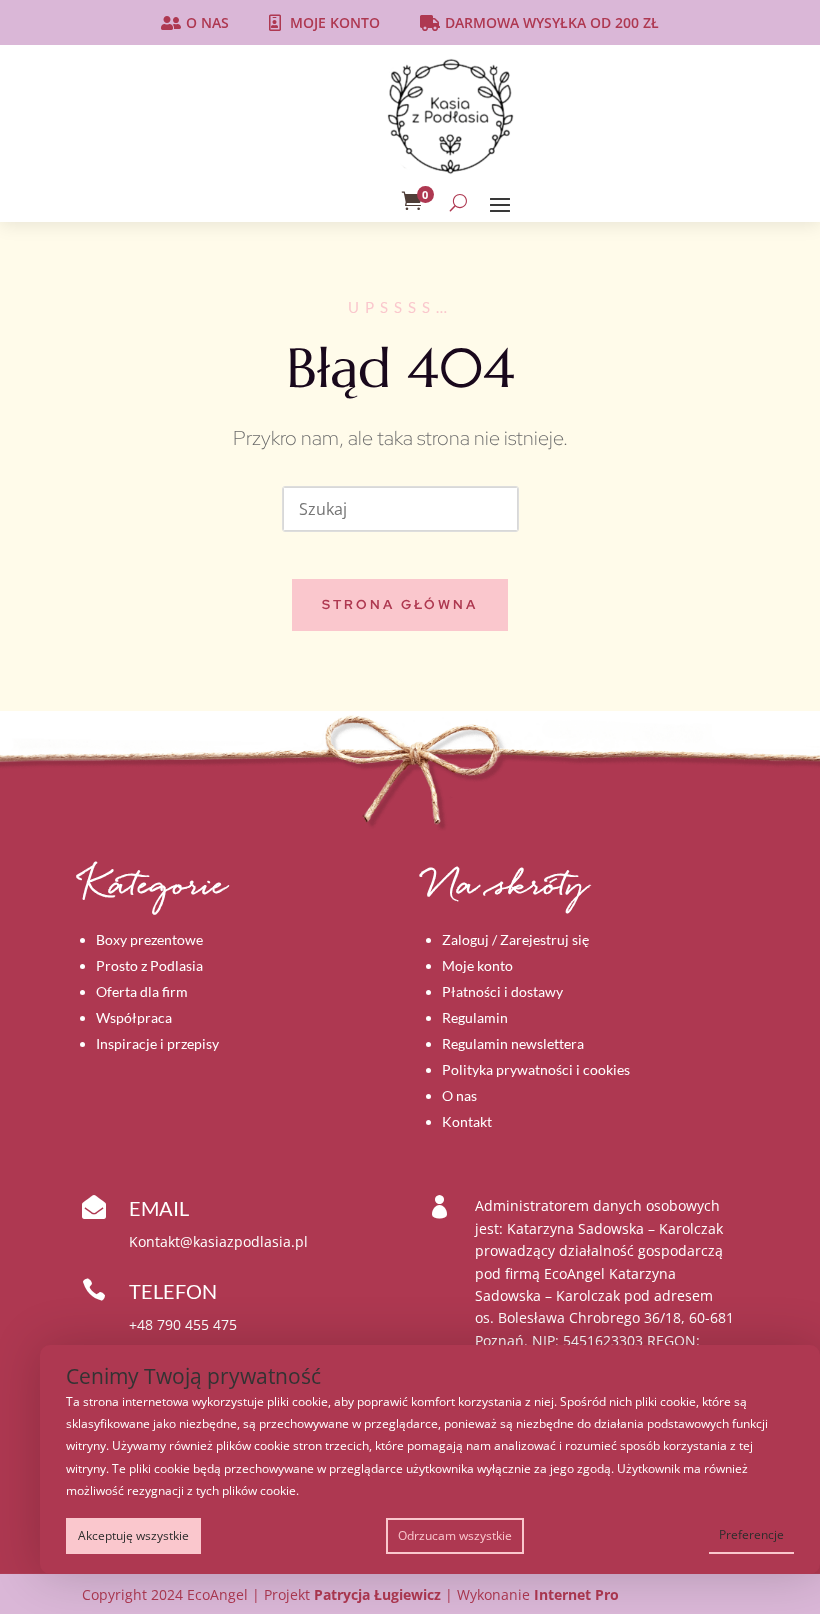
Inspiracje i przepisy (157, 1043)
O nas (207, 22)
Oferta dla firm (142, 991)
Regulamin (475, 1017)
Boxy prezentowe (149, 939)
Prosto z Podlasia (149, 965)
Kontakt (467, 1121)
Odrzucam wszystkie (455, 1535)
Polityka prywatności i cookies (536, 1069)
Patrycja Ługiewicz (377, 1594)
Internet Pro (576, 1594)
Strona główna (400, 604)
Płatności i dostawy (502, 991)
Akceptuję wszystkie (133, 1535)
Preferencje (751, 1534)
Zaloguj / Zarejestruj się (515, 939)
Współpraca (134, 1017)
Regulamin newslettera (513, 1043)
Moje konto (335, 22)
